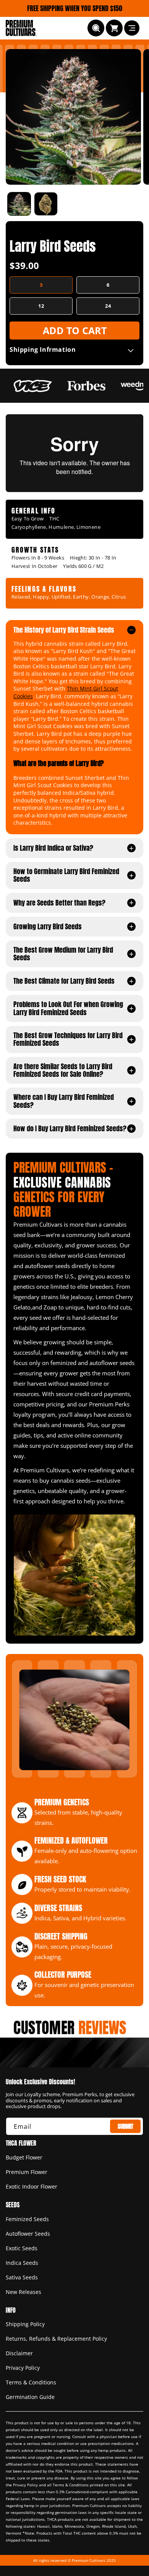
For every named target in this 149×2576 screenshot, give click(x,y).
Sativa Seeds (22, 2277)
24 (108, 306)
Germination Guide (30, 2397)
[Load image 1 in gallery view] (19, 204)
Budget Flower (24, 2157)
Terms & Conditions (31, 2382)
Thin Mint (79, 688)
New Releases (23, 2292)
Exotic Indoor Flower (32, 2186)
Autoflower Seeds (28, 2234)
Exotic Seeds (22, 2248)
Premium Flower (27, 2172)
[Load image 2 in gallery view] (46, 204)
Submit (126, 2126)
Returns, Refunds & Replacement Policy (56, 2339)
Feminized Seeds (27, 2219)
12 (41, 306)
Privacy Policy (23, 2368)
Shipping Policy (25, 2324)
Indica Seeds (22, 2263)
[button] (96, 28)
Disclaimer (19, 2353)
